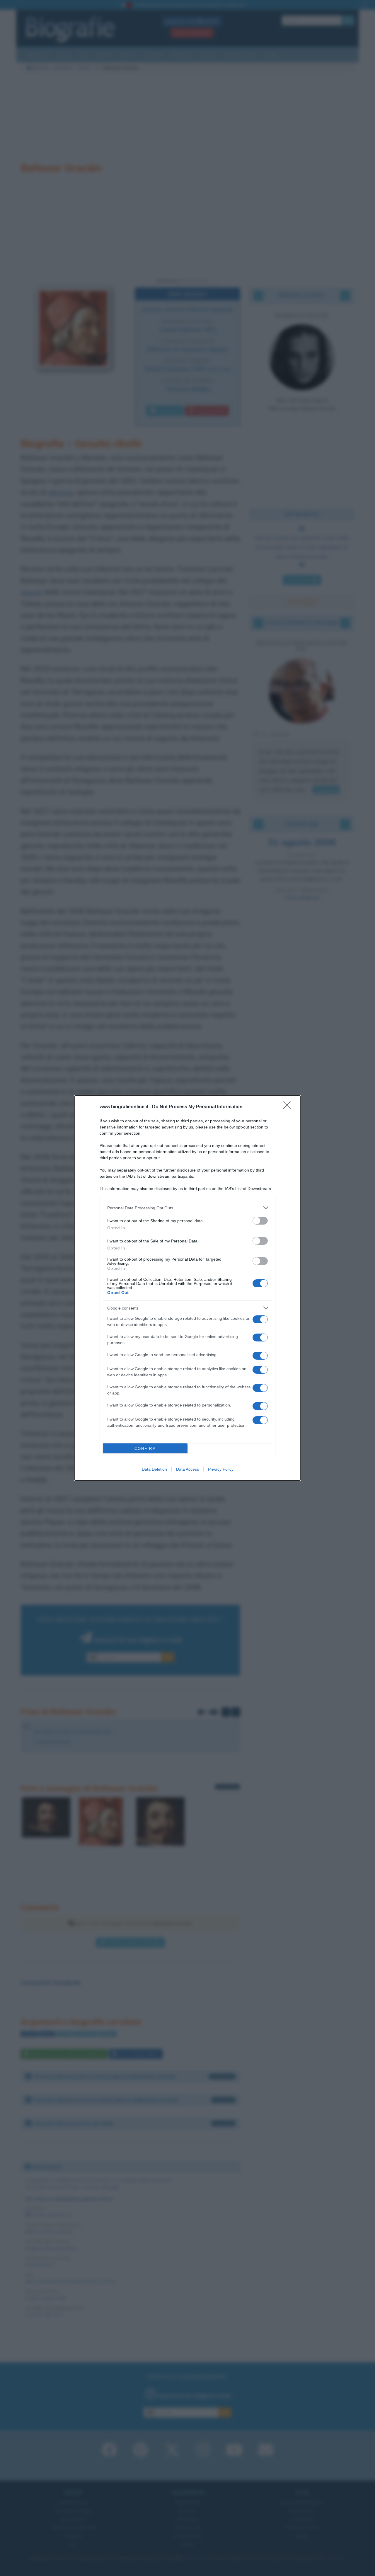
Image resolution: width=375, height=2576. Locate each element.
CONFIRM (145, 1449)
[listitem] (187, 1208)
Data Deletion (154, 1469)
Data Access (187, 1469)
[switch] (260, 1221)
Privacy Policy (221, 1469)
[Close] (289, 1107)
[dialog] (187, 1288)
